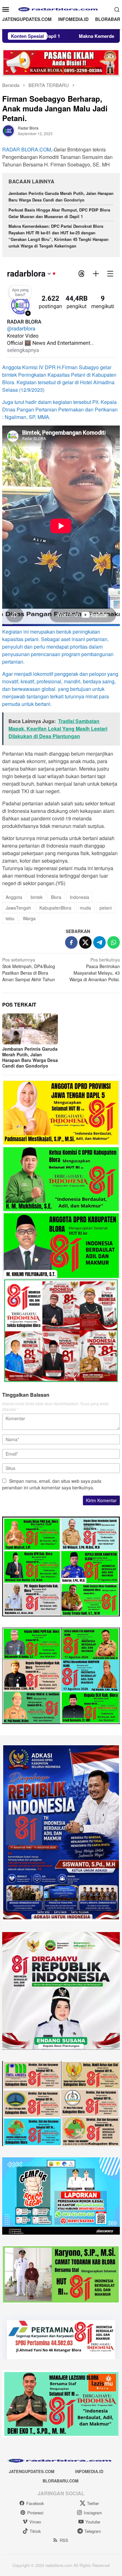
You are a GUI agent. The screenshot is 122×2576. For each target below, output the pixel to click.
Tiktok (35, 2531)
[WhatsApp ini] (114, 942)
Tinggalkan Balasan (26, 1395)
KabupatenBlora (55, 908)
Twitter (93, 2503)
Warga (29, 918)
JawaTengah (18, 908)
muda (85, 908)
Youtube (93, 2522)
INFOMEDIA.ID (89, 2471)
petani (106, 908)
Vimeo (35, 2522)
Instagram (93, 2513)
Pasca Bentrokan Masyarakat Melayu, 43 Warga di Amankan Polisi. (95, 969)
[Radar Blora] (61, 8)
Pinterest (35, 2513)
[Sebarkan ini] (71, 942)
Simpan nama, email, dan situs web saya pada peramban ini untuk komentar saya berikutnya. (52, 1484)
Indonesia (79, 897)
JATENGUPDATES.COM (32, 2471)
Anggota (14, 897)
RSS (64, 2540)
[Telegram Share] (99, 942)
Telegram (93, 2531)
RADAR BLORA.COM (27, 149)
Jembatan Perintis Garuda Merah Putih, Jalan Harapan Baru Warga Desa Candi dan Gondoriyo (61, 196)
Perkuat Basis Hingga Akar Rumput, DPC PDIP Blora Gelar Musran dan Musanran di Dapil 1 (59, 213)
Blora (56, 897)
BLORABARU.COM (61, 2481)
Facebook (35, 2503)
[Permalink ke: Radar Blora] (8, 130)
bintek (37, 897)
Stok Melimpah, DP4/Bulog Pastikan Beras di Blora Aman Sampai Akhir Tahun (29, 969)
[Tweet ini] (85, 942)
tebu (10, 918)
